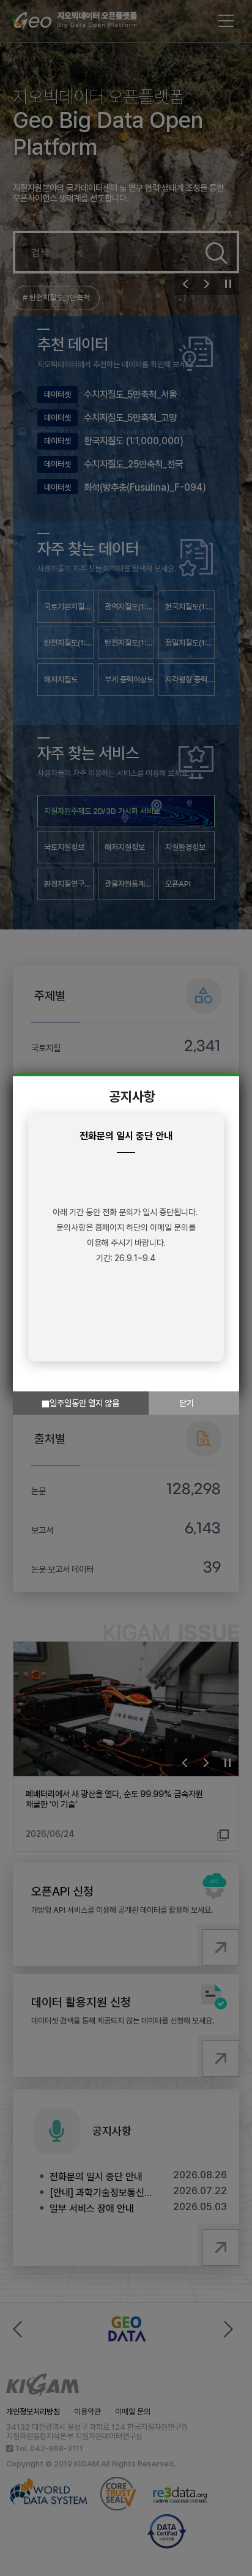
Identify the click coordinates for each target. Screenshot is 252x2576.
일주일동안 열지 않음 (84, 1403)
